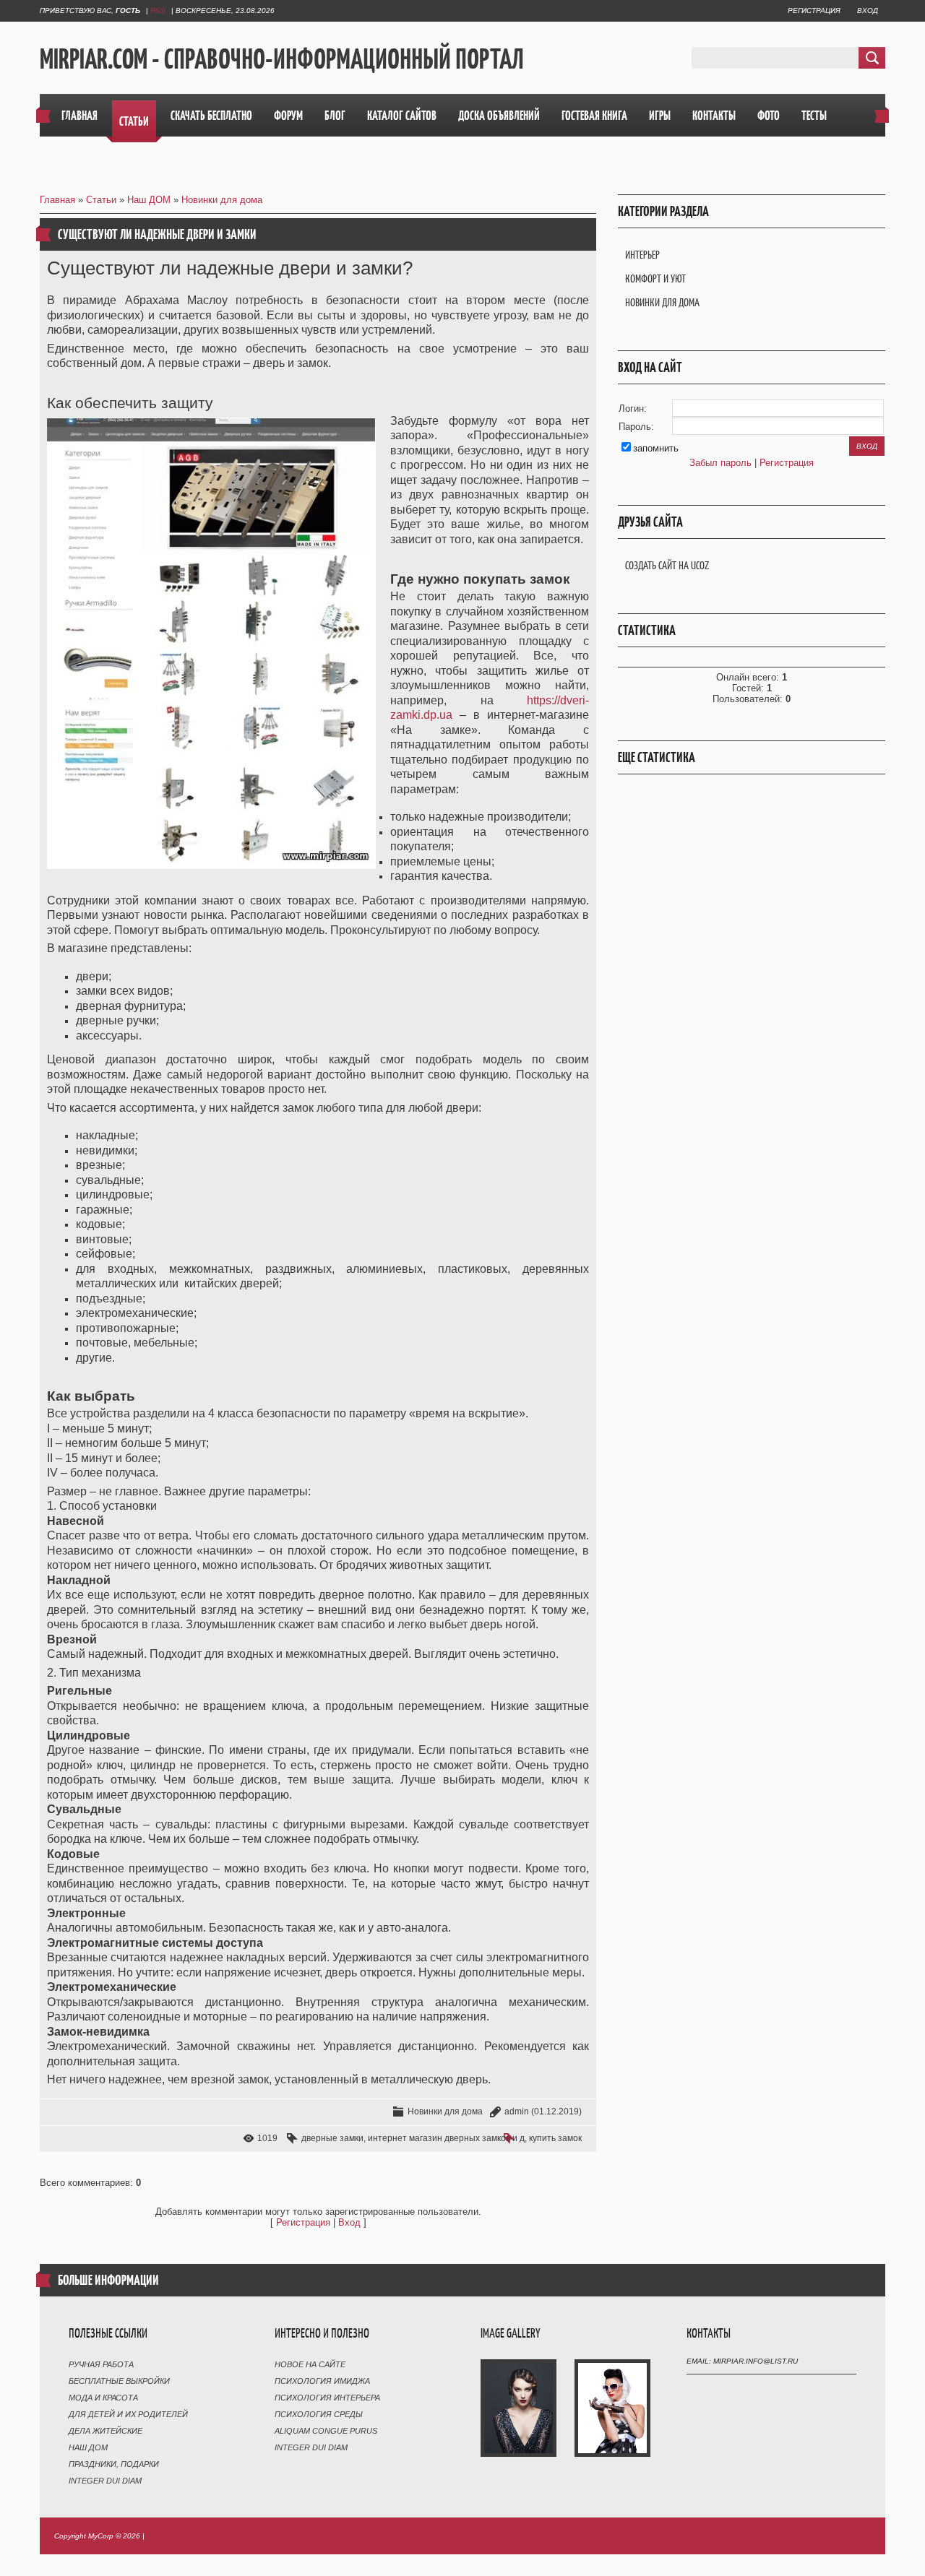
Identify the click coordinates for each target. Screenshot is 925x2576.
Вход (868, 10)
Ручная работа (101, 2364)
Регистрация (814, 10)
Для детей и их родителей (128, 2414)
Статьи (101, 200)
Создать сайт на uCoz (667, 565)
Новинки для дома (222, 200)
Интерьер (642, 255)
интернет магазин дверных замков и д (446, 2138)
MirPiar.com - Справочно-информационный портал (282, 59)
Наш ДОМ (149, 200)
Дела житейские (106, 2431)
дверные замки (332, 2138)
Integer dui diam (105, 2481)
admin (517, 2112)
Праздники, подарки (114, 2464)
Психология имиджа (322, 2381)
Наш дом (88, 2447)
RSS (158, 10)
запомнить (656, 448)
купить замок (555, 2138)
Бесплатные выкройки (119, 2381)
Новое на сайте (310, 2364)
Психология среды (319, 2414)
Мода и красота (103, 2398)
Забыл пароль (720, 463)
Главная (57, 200)
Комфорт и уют (655, 278)
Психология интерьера (327, 2398)
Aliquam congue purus (326, 2431)
